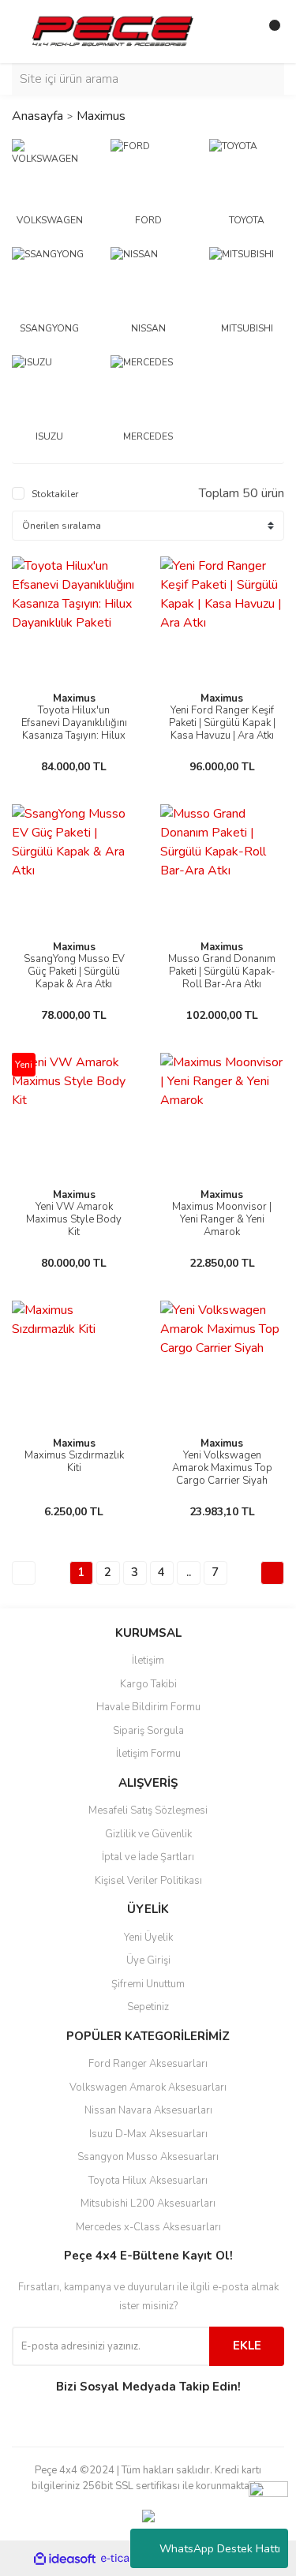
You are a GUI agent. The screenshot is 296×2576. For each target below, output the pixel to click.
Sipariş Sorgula (148, 1731)
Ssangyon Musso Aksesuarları (148, 2157)
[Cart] (268, 32)
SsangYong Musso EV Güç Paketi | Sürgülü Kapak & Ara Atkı (74, 972)
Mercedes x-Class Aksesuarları (148, 2227)
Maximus (101, 116)
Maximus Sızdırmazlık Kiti (74, 1462)
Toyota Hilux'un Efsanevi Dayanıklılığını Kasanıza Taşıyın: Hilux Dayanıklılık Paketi (74, 729)
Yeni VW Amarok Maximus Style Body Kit (74, 1219)
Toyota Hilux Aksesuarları (148, 2181)
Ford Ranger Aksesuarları (148, 2064)
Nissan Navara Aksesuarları (148, 2110)
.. (189, 1572)
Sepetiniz (148, 2007)
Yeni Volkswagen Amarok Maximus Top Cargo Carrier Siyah (222, 1468)
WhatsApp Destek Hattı (220, 2549)
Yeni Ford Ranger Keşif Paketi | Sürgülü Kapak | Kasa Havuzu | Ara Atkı (222, 723)
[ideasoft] (65, 2559)
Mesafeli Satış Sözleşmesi (148, 1810)
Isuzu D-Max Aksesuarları (148, 2134)
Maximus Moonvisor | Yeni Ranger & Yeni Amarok (222, 1219)
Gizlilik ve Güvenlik (148, 1834)
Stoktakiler (55, 494)
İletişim (148, 1661)
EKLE (247, 2346)
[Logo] (112, 31)
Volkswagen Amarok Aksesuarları (148, 2087)
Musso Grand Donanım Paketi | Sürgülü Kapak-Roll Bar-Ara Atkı (222, 972)
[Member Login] (237, 32)
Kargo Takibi (148, 1684)
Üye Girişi (148, 1960)
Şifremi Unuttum (148, 1984)
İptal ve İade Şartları (148, 1857)
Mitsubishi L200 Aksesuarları (148, 2203)
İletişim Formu (148, 1754)
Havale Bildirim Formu (148, 1707)
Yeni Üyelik (148, 1938)
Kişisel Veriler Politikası (148, 1881)
